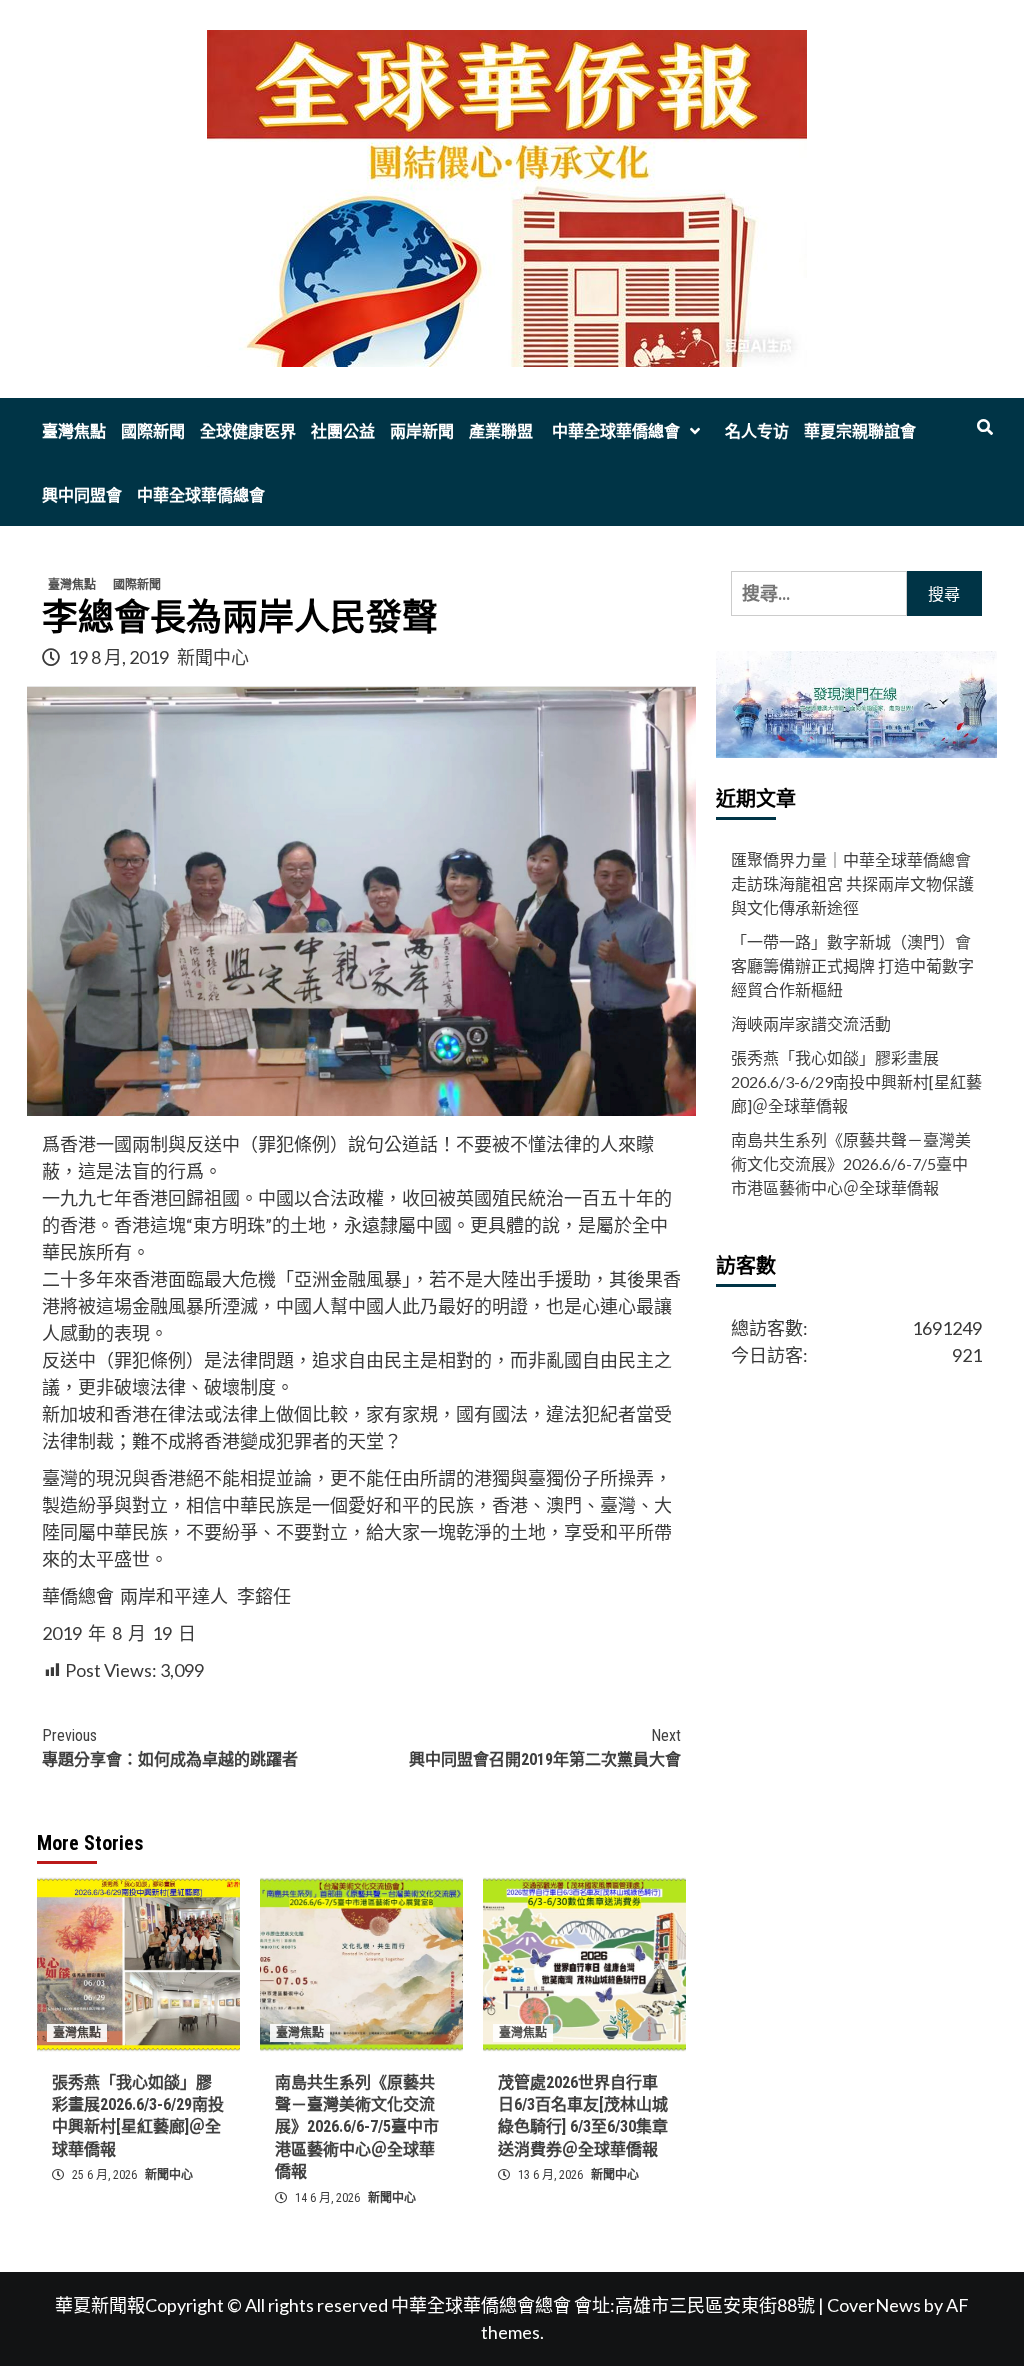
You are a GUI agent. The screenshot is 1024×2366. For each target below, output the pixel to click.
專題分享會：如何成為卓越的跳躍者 (170, 1747)
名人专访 (757, 431)
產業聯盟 (501, 431)
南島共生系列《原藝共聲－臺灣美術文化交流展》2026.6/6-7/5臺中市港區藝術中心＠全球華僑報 (357, 2127)
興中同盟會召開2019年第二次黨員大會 (545, 1747)
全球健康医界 (248, 431)
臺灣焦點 (74, 431)
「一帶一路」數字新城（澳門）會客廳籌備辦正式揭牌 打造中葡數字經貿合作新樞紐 (852, 965)
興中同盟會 (82, 495)
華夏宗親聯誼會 (860, 431)
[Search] (984, 428)
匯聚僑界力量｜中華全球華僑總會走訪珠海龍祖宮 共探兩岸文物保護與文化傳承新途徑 (852, 883)
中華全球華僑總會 (614, 431)
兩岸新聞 (422, 431)
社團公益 (343, 431)
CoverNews (874, 2305)
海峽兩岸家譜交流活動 (811, 1023)
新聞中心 (213, 657)
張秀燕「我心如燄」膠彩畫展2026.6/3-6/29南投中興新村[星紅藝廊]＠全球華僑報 (856, 1081)
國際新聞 (153, 431)
